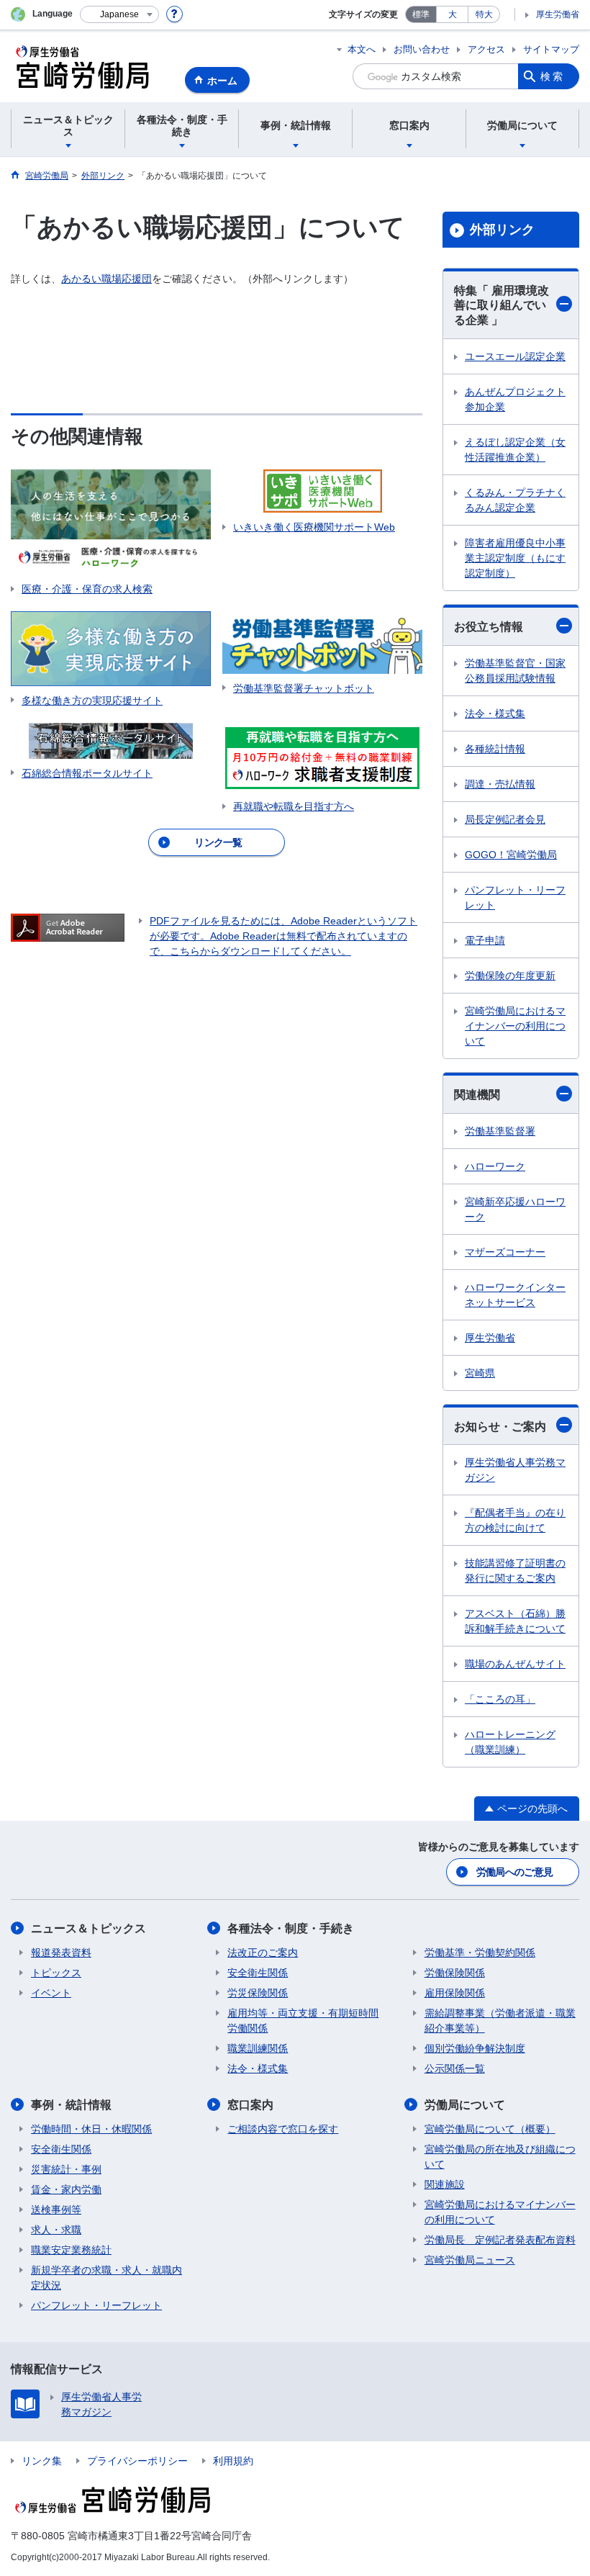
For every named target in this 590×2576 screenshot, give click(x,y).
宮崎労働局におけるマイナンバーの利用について (515, 1026)
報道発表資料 (61, 1953)
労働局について (465, 2105)
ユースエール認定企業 (515, 356)
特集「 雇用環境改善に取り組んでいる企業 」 (501, 306)
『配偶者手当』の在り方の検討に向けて (515, 1520)
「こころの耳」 (500, 1699)
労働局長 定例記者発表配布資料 (500, 2240)
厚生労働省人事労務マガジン (515, 1470)
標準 (421, 14)
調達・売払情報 (500, 784)
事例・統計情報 (71, 2105)
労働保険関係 (455, 1973)
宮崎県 (480, 1373)
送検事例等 (56, 2210)
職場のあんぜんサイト (515, 1664)
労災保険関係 (258, 1993)
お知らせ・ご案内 (500, 1427)
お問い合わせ (422, 49)
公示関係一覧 (455, 2068)
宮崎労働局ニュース (470, 2260)
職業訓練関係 (258, 2048)
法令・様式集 (495, 713)
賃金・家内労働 (66, 2189)
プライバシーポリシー (137, 2461)
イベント (51, 1993)
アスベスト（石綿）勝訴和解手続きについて (515, 1621)
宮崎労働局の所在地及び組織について (500, 2157)
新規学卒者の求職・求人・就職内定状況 (106, 2278)
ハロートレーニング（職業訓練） (510, 1742)
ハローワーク (495, 1166)
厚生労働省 (558, 14)
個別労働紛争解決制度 (475, 2048)
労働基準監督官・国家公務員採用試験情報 (515, 671)
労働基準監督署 (500, 1131)
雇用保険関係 (455, 1993)
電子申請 (485, 940)
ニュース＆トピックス (88, 1928)
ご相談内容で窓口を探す (283, 2129)
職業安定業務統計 (71, 2250)
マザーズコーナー (505, 1252)
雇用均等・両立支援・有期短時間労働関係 (303, 2021)
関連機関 (477, 1095)
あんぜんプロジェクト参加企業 (515, 399)
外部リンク (502, 230)
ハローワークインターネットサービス (515, 1295)
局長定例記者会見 (505, 819)
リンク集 (42, 2461)
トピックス (56, 1973)
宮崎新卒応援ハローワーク (515, 1209)
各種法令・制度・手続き (291, 1928)
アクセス (486, 49)
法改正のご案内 (263, 1953)
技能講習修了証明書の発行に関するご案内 (515, 1571)
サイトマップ (551, 49)
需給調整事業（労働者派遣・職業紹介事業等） (500, 2021)
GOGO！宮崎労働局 (511, 855)
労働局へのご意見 (514, 1872)
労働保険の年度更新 (510, 976)
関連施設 (445, 2184)
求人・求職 (56, 2230)
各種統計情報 (495, 749)
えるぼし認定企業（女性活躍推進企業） (515, 450)
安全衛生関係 (258, 1973)
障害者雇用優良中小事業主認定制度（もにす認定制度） (515, 558)
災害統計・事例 (66, 2169)
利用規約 (233, 2461)
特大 (484, 14)
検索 (553, 76)
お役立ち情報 (489, 627)
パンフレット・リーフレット (515, 897)
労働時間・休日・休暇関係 (91, 2129)
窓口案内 (250, 2105)
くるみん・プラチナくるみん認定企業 (515, 500)
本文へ (362, 49)
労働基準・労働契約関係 (480, 1953)
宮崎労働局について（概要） (490, 2129)
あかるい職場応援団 (106, 279)
